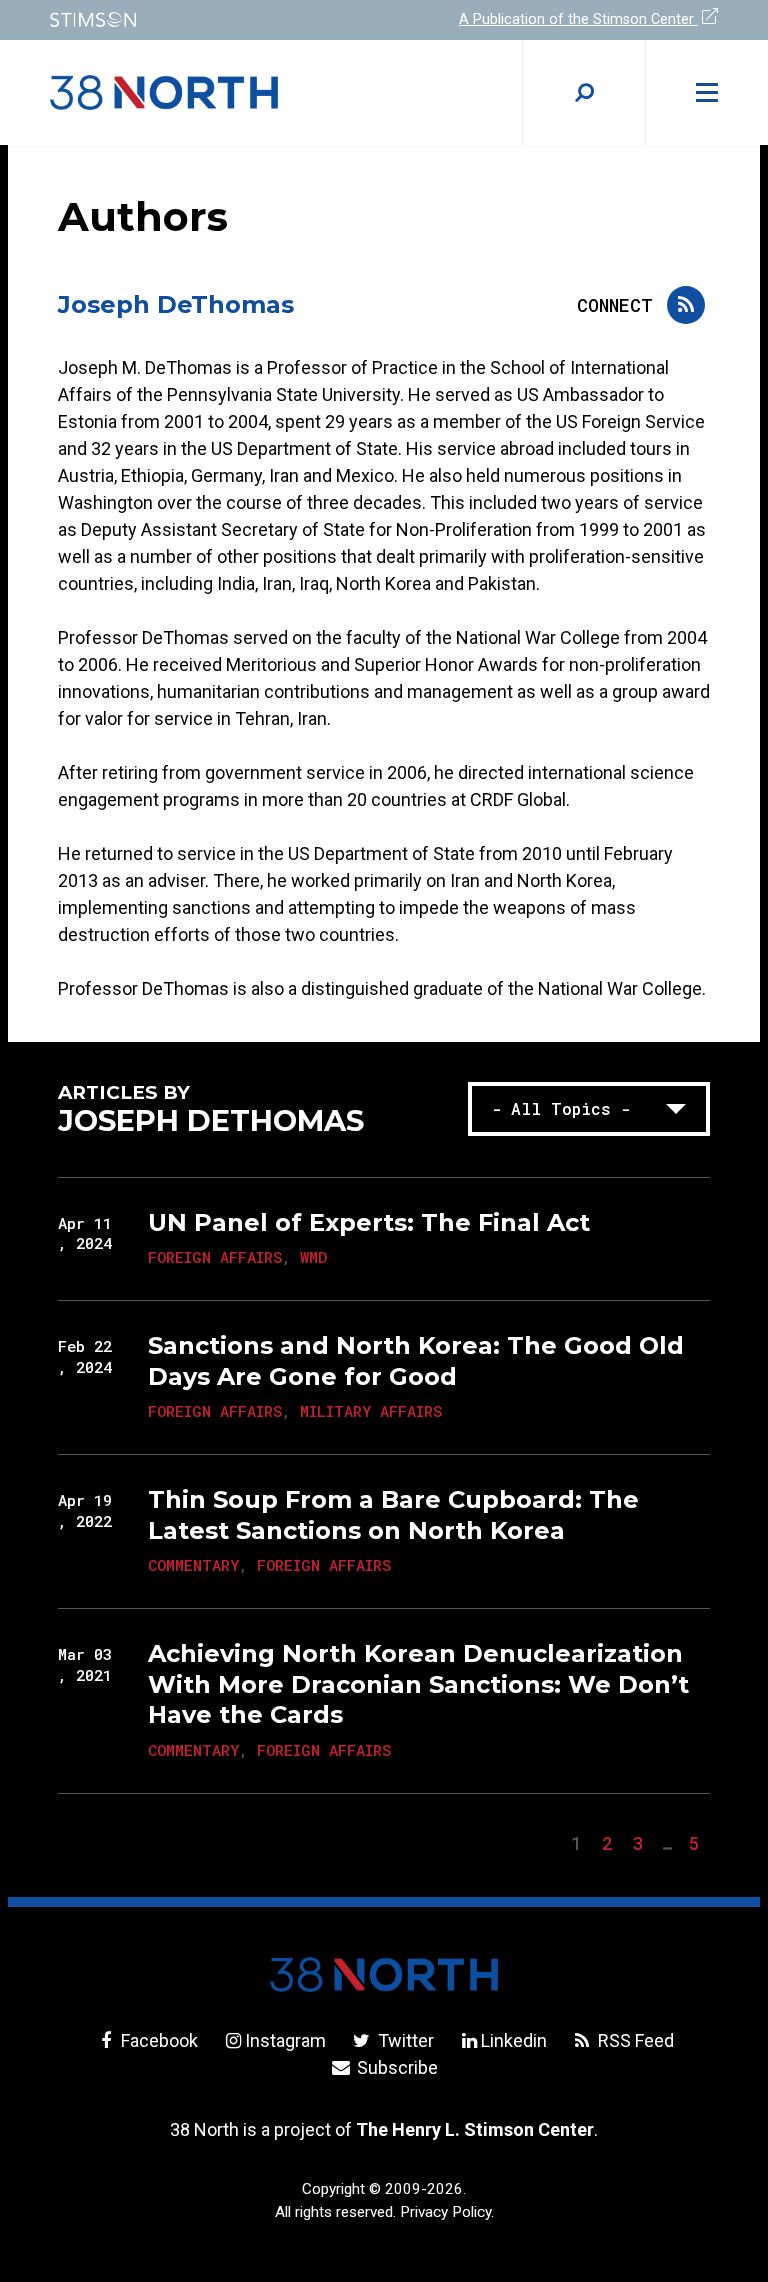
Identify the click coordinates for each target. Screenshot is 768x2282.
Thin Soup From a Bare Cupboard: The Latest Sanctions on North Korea (393, 1514)
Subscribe (395, 2067)
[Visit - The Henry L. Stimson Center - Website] (204, 19)
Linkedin (514, 2040)
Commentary (193, 1565)
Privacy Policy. (447, 2212)
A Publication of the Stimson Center (578, 19)
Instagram (285, 2040)
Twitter (403, 2040)
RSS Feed (634, 2040)
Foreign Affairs (215, 1257)
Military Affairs (371, 1411)
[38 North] (384, 1974)
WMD (313, 1257)
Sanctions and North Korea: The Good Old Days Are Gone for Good (416, 1360)
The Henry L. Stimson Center (475, 2129)
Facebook (157, 2040)
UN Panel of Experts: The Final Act (369, 1222)
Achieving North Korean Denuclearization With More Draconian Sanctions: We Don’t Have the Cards (418, 1684)
